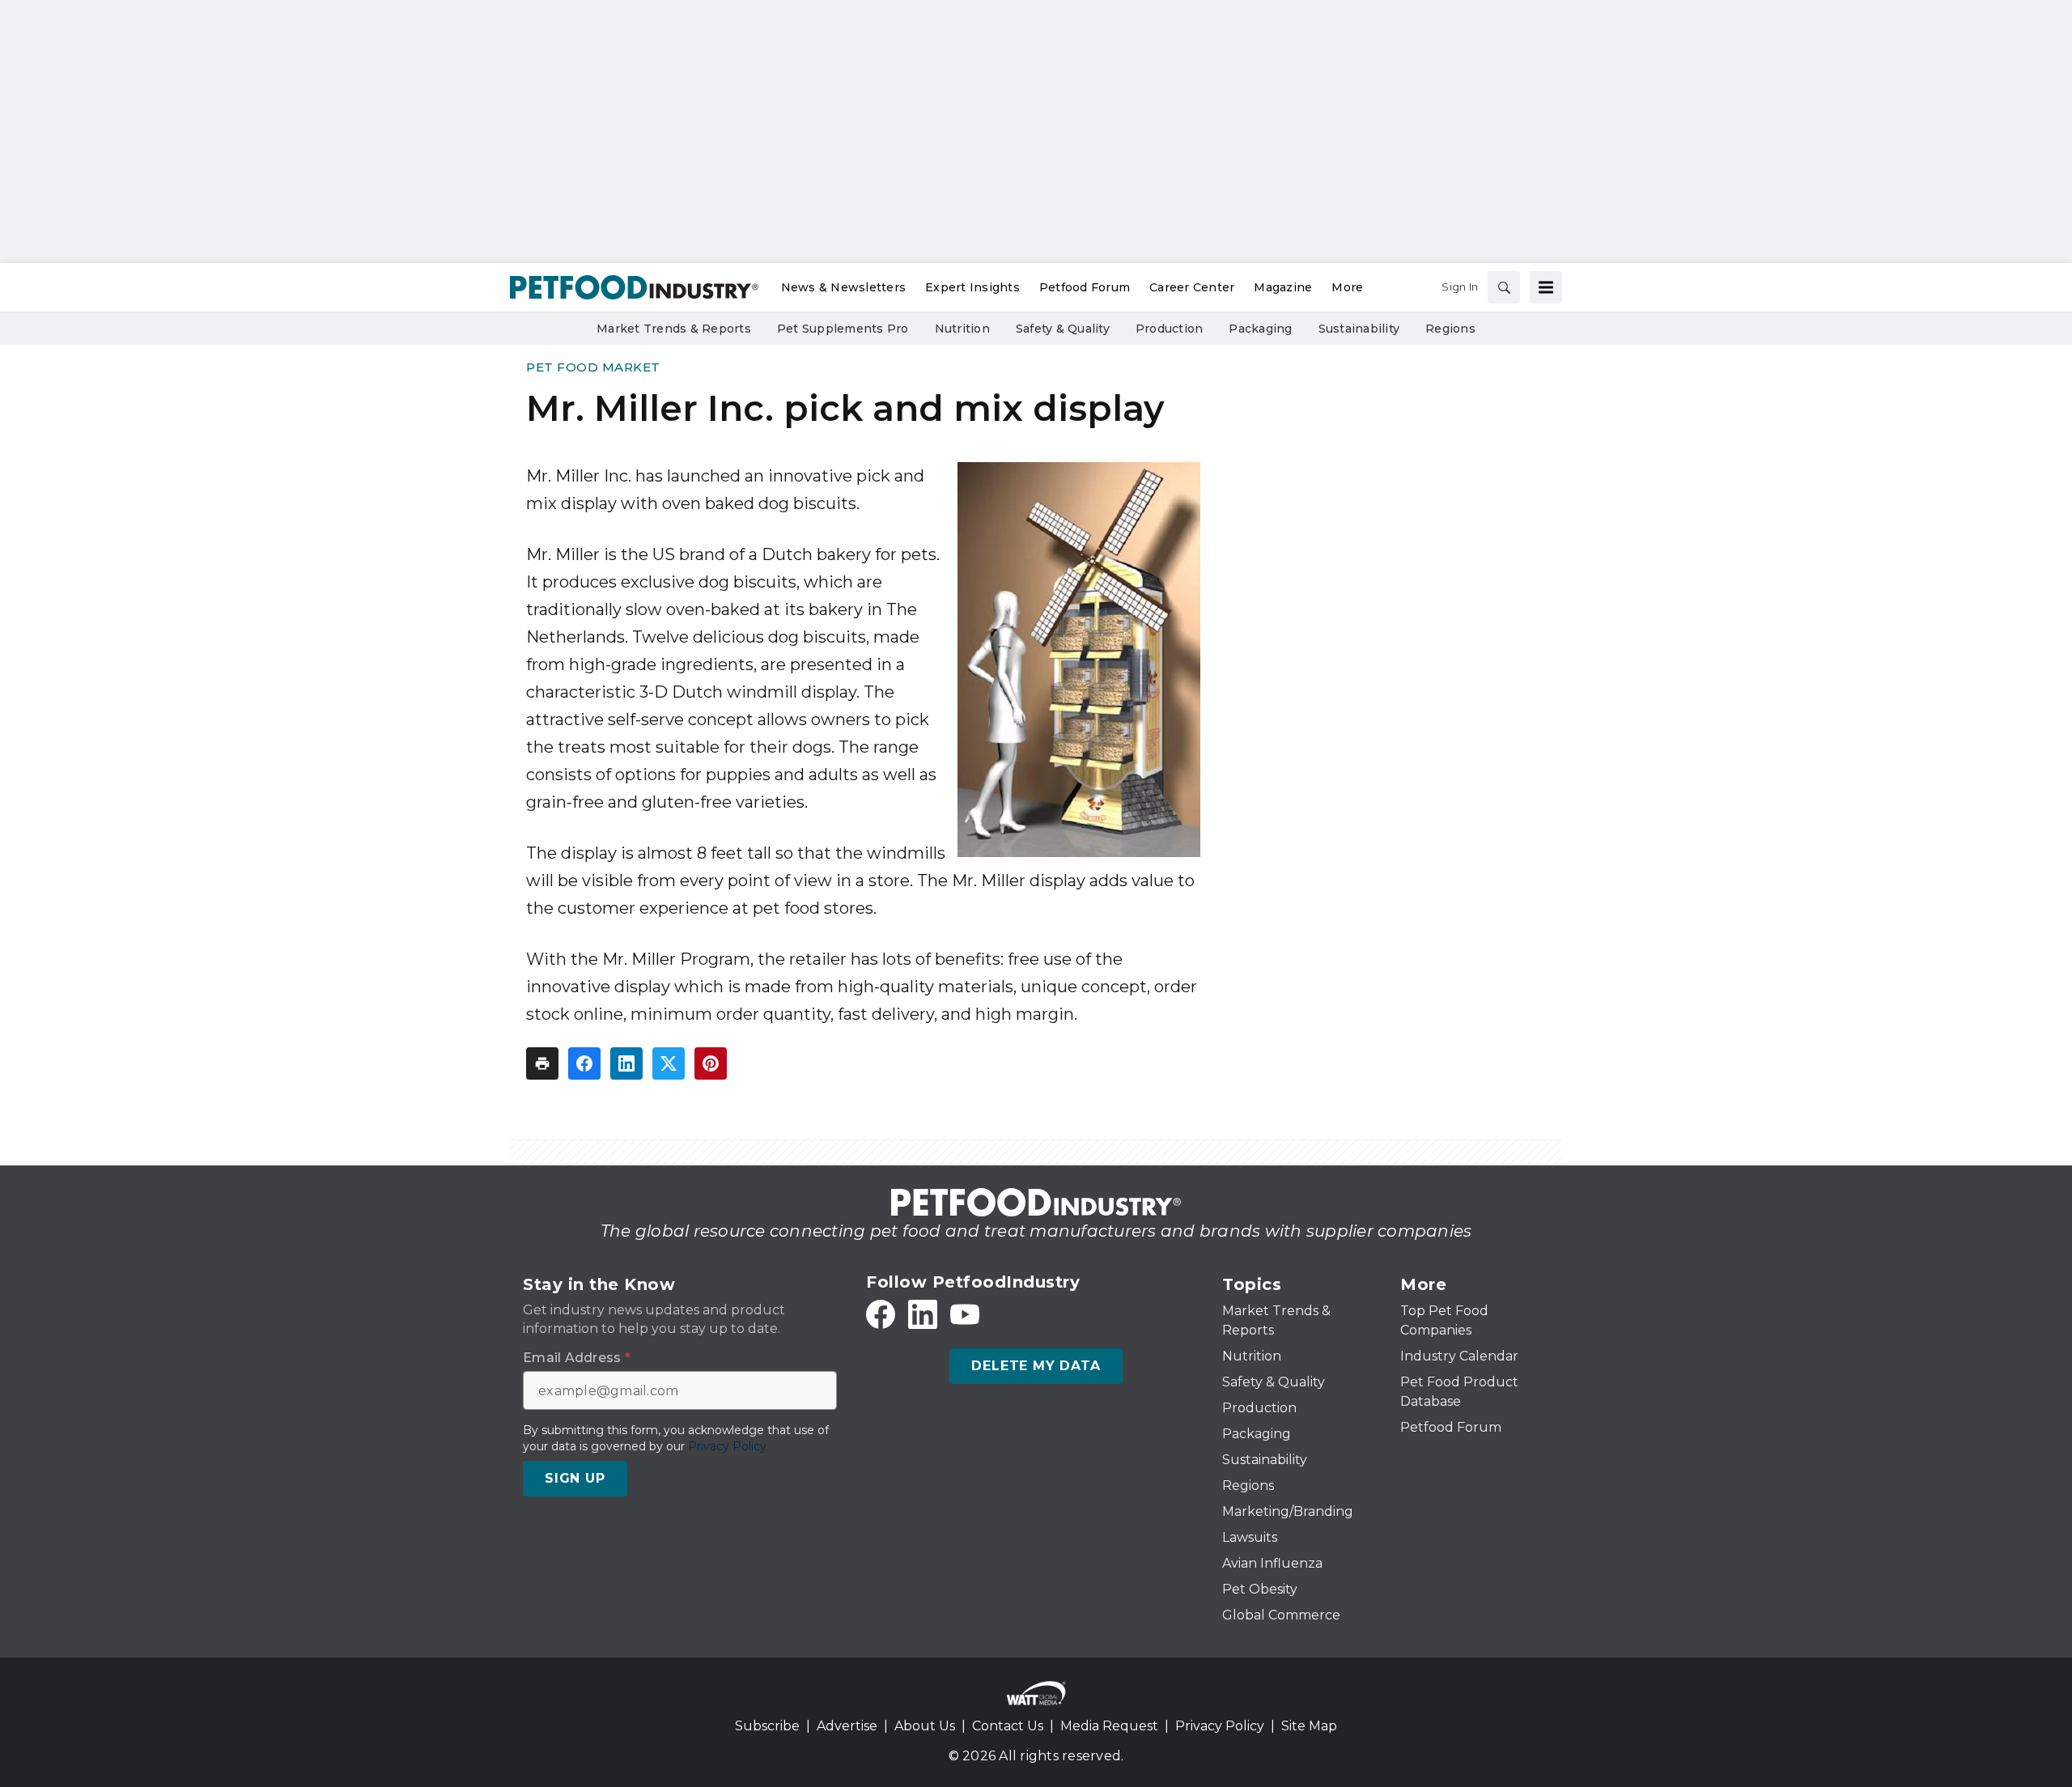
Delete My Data (1036, 1366)
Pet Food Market (593, 367)
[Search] (1504, 287)
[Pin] (711, 1063)
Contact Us (1008, 1726)
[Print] (542, 1063)
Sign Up (575, 1478)
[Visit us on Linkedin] (923, 1314)
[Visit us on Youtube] (965, 1314)
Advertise (847, 1726)
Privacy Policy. (728, 1446)
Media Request (1109, 1726)
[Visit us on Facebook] (881, 1314)
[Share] (584, 1063)
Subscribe (767, 1726)
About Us (925, 1726)
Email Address (577, 1358)
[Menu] (1546, 287)
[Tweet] (669, 1063)
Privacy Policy (1220, 1726)
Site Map (1309, 1726)
